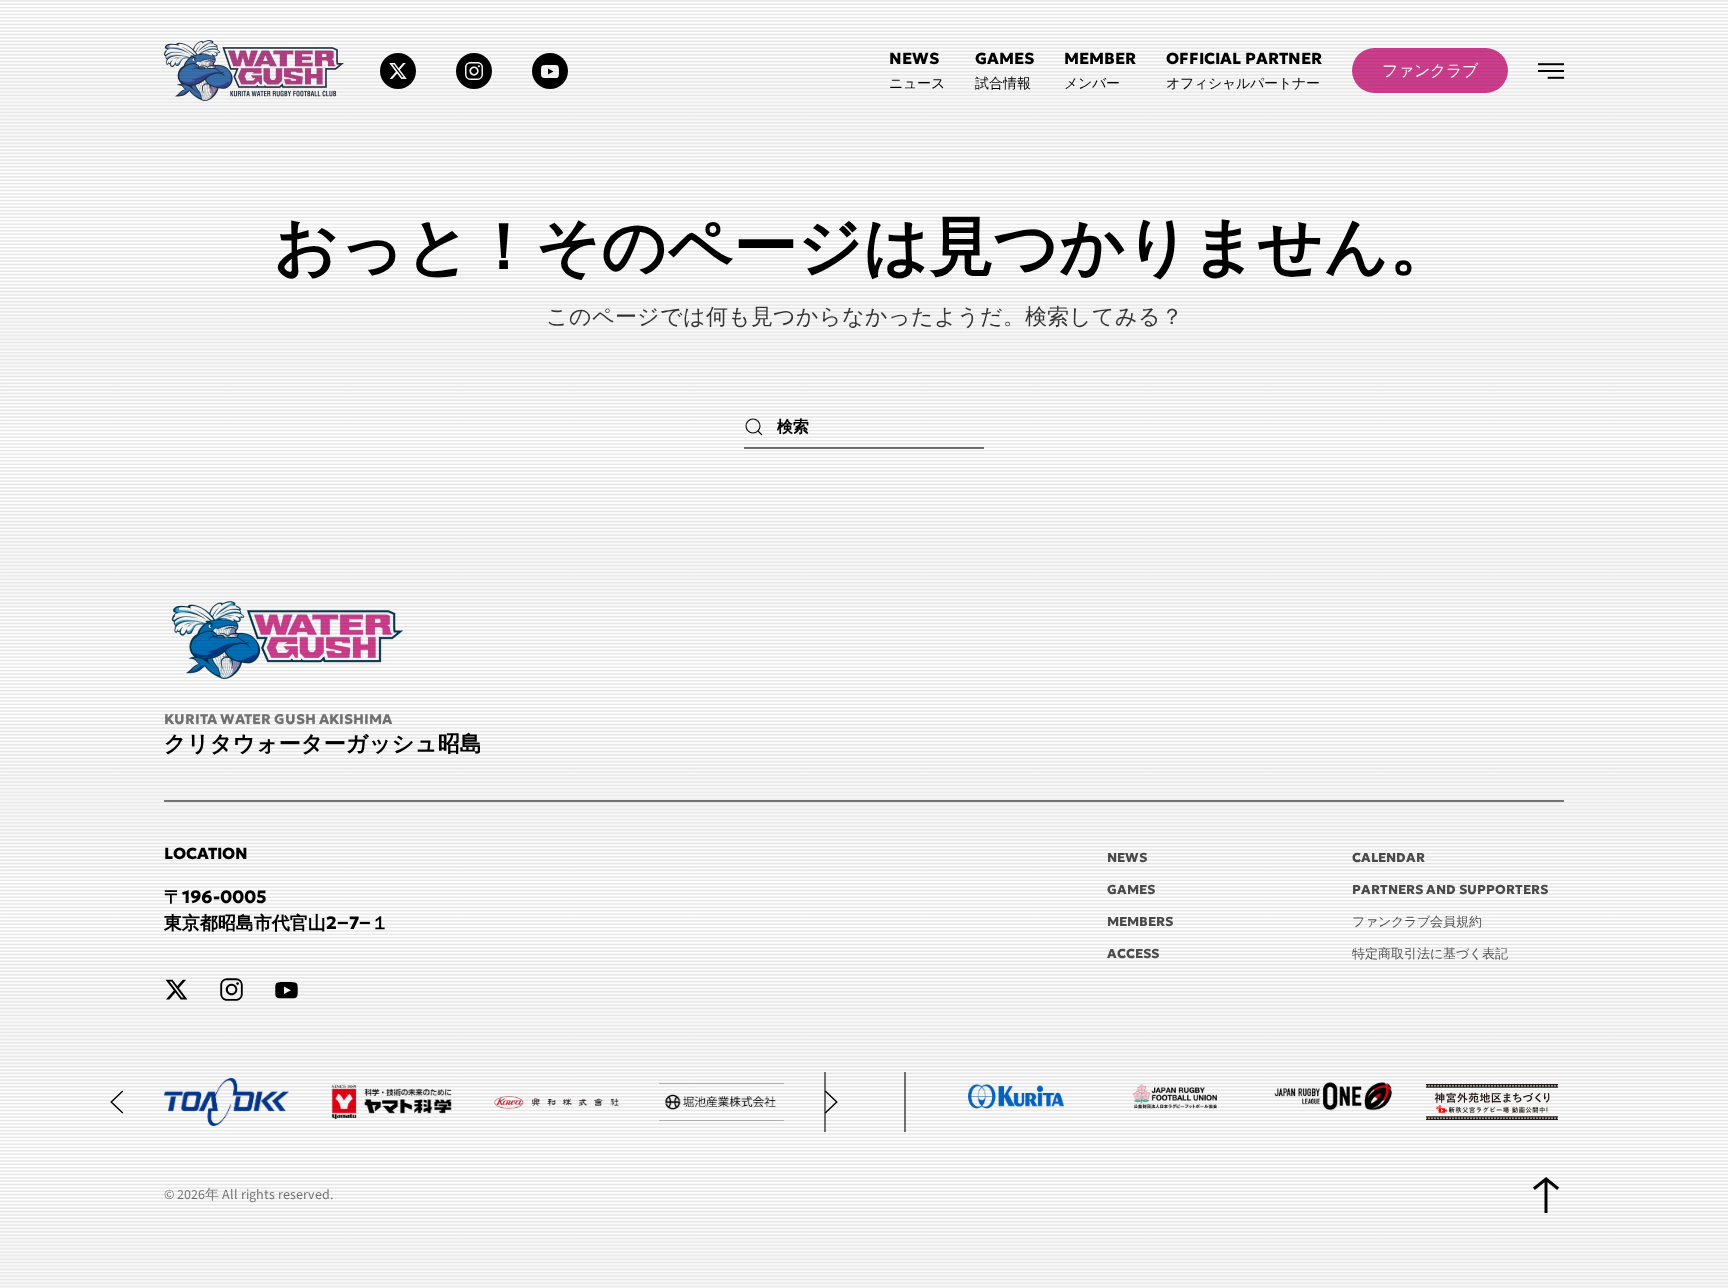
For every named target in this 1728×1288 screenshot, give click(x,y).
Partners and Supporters (1450, 889)
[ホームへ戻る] (257, 70)
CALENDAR (1388, 857)
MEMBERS (1140, 921)
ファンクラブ (1430, 70)
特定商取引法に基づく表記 (1430, 953)
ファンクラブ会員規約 (1417, 921)
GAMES (1131, 889)
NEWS (1127, 857)
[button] (1244, 70)
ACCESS (1133, 953)
